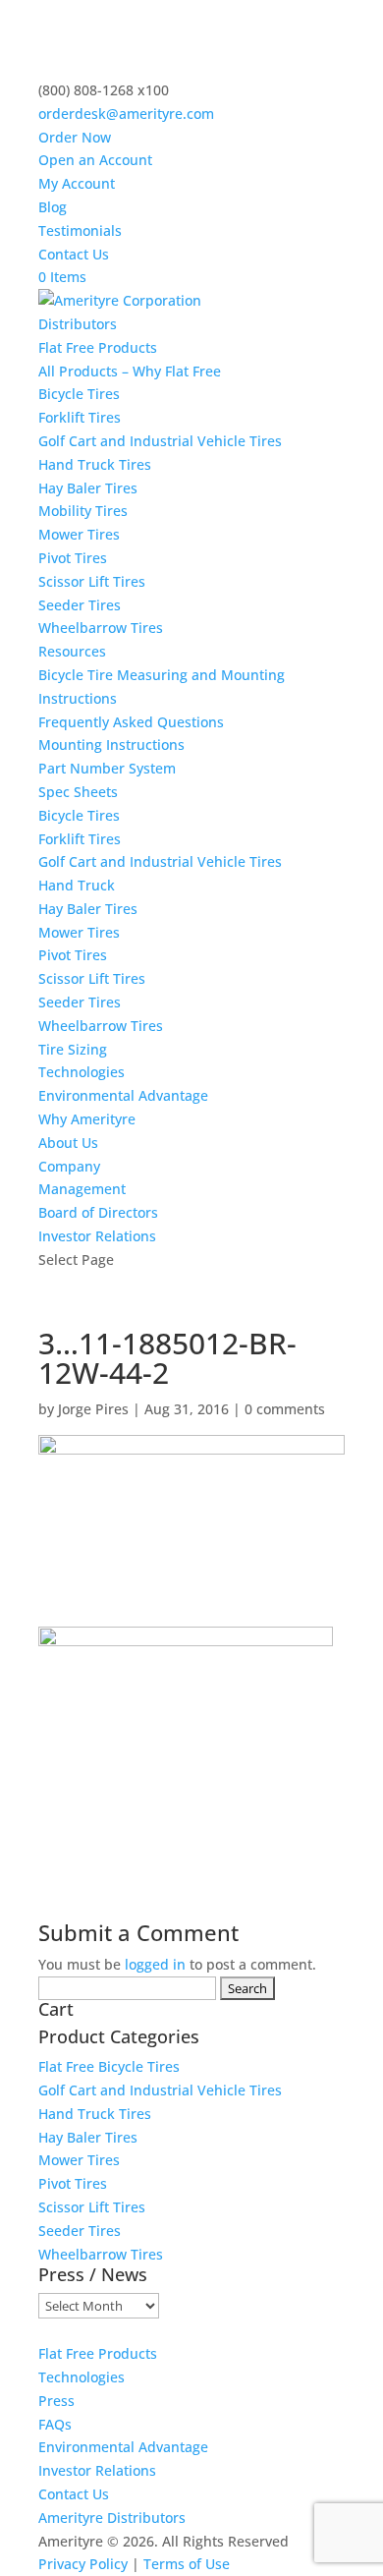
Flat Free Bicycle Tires (109, 2066)
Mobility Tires (83, 511)
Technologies (82, 1072)
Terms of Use (187, 2564)
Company (69, 1166)
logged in (155, 1964)
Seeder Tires (80, 605)
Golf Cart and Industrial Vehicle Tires (160, 441)
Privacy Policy (83, 2564)
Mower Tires (79, 534)
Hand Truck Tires (95, 464)
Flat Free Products (98, 347)
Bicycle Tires (79, 394)
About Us (68, 1143)
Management (82, 1189)
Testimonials (80, 230)
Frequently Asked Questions (131, 722)
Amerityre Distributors (112, 2518)
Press (56, 2401)
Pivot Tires (73, 558)
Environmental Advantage (123, 1095)
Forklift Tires (80, 417)
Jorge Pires (93, 1409)
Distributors (78, 324)
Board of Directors (98, 1212)
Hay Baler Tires (88, 488)
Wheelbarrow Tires (101, 628)
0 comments (285, 1409)
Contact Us (74, 254)
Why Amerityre (87, 1119)
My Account (77, 183)
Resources (72, 651)
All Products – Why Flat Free (130, 371)
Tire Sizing (73, 1049)
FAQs (55, 2424)
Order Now (75, 137)
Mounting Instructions (111, 744)
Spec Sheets (78, 792)
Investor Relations (97, 1236)
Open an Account (95, 160)
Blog (53, 207)
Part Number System (107, 768)
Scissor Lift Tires (92, 581)
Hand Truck (77, 885)
